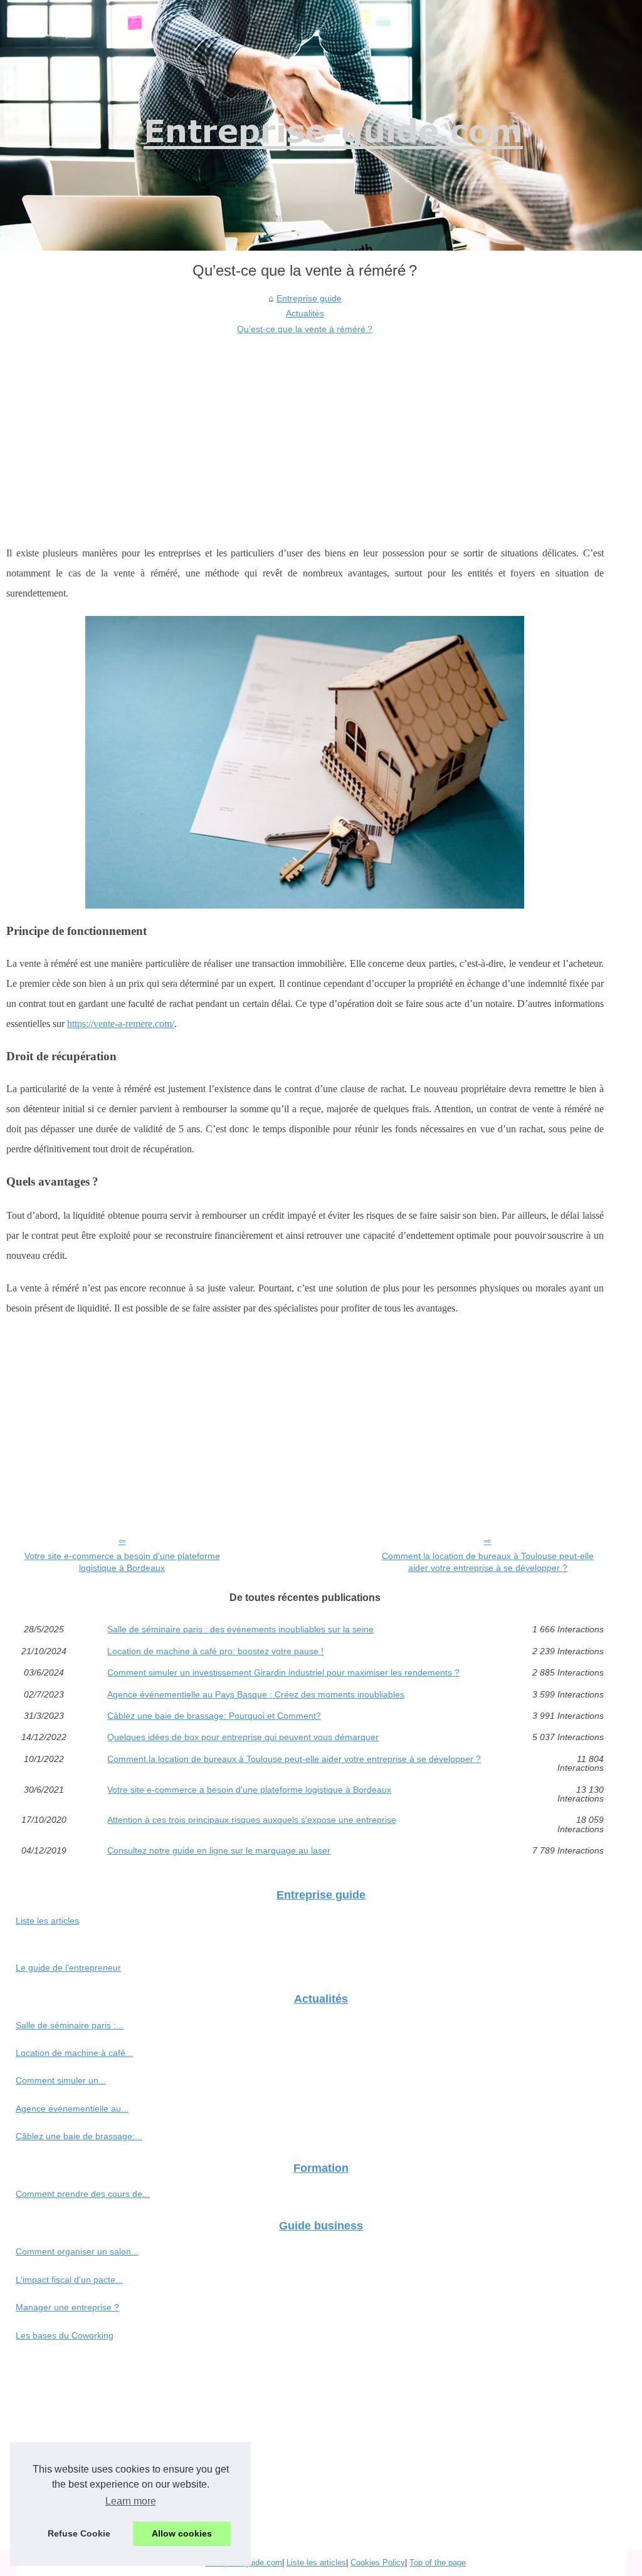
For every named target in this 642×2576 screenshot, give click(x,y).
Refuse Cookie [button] (79, 2533)
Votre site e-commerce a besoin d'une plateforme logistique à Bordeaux (122, 1562)
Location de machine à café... (74, 2053)
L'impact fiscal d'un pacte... (69, 2280)
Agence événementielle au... (72, 2109)
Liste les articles (47, 1921)
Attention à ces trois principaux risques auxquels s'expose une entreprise (252, 1820)
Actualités (305, 313)
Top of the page (438, 2563)
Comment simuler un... (61, 2080)
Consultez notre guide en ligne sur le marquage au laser (219, 1850)
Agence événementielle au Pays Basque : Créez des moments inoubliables (256, 1694)
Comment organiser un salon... (77, 2251)
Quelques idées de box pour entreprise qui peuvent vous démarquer (243, 1737)
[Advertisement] (305, 430)
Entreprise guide (309, 298)
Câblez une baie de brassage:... (79, 2136)
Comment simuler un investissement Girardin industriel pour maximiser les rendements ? (283, 1672)
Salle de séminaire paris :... (70, 2025)
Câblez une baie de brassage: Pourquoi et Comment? (214, 1716)
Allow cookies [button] (182, 2533)
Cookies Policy (378, 2563)
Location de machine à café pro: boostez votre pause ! (215, 1651)
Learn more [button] (131, 2501)
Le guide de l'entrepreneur (68, 1968)
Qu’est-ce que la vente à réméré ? (305, 329)
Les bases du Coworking (65, 2335)
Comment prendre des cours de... (83, 2194)
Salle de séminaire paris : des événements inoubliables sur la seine (240, 1629)
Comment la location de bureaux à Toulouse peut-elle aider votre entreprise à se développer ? (488, 1562)
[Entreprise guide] (321, 125)
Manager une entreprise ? (67, 2307)
